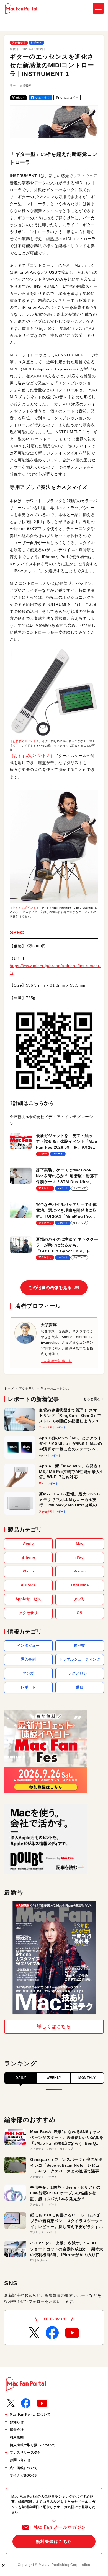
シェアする (43, 98)
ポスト (20, 98)
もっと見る (92, 1399)
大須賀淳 (26, 86)
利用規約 (17, 2437)
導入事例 (28, 1659)
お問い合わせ (20, 2460)
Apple (28, 1543)
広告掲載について (24, 2468)
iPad (80, 1557)
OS (79, 1613)
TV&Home (79, 1585)
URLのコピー (69, 98)
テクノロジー (80, 1673)
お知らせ (17, 2422)
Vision (80, 1571)
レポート (36, 43)
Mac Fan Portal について (30, 2415)
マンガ (28, 1673)
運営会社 (17, 2430)
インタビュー (29, 1645)
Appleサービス (29, 1599)
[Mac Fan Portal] (21, 9)
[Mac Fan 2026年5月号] (54, 1958)
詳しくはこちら (54, 2026)
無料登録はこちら (54, 2541)
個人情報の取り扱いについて (32, 2445)
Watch (28, 1571)
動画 (80, 1687)
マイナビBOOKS (23, 2475)
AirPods (28, 1585)
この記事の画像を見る (54, 1287)
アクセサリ (19, 43)
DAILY (21, 2078)
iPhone (29, 1557)
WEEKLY (54, 2078)
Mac (80, 1543)
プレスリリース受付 (25, 2453)
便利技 (80, 1645)
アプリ (80, 1599)
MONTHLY (87, 2078)
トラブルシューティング (79, 1659)
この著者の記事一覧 (56, 1361)
